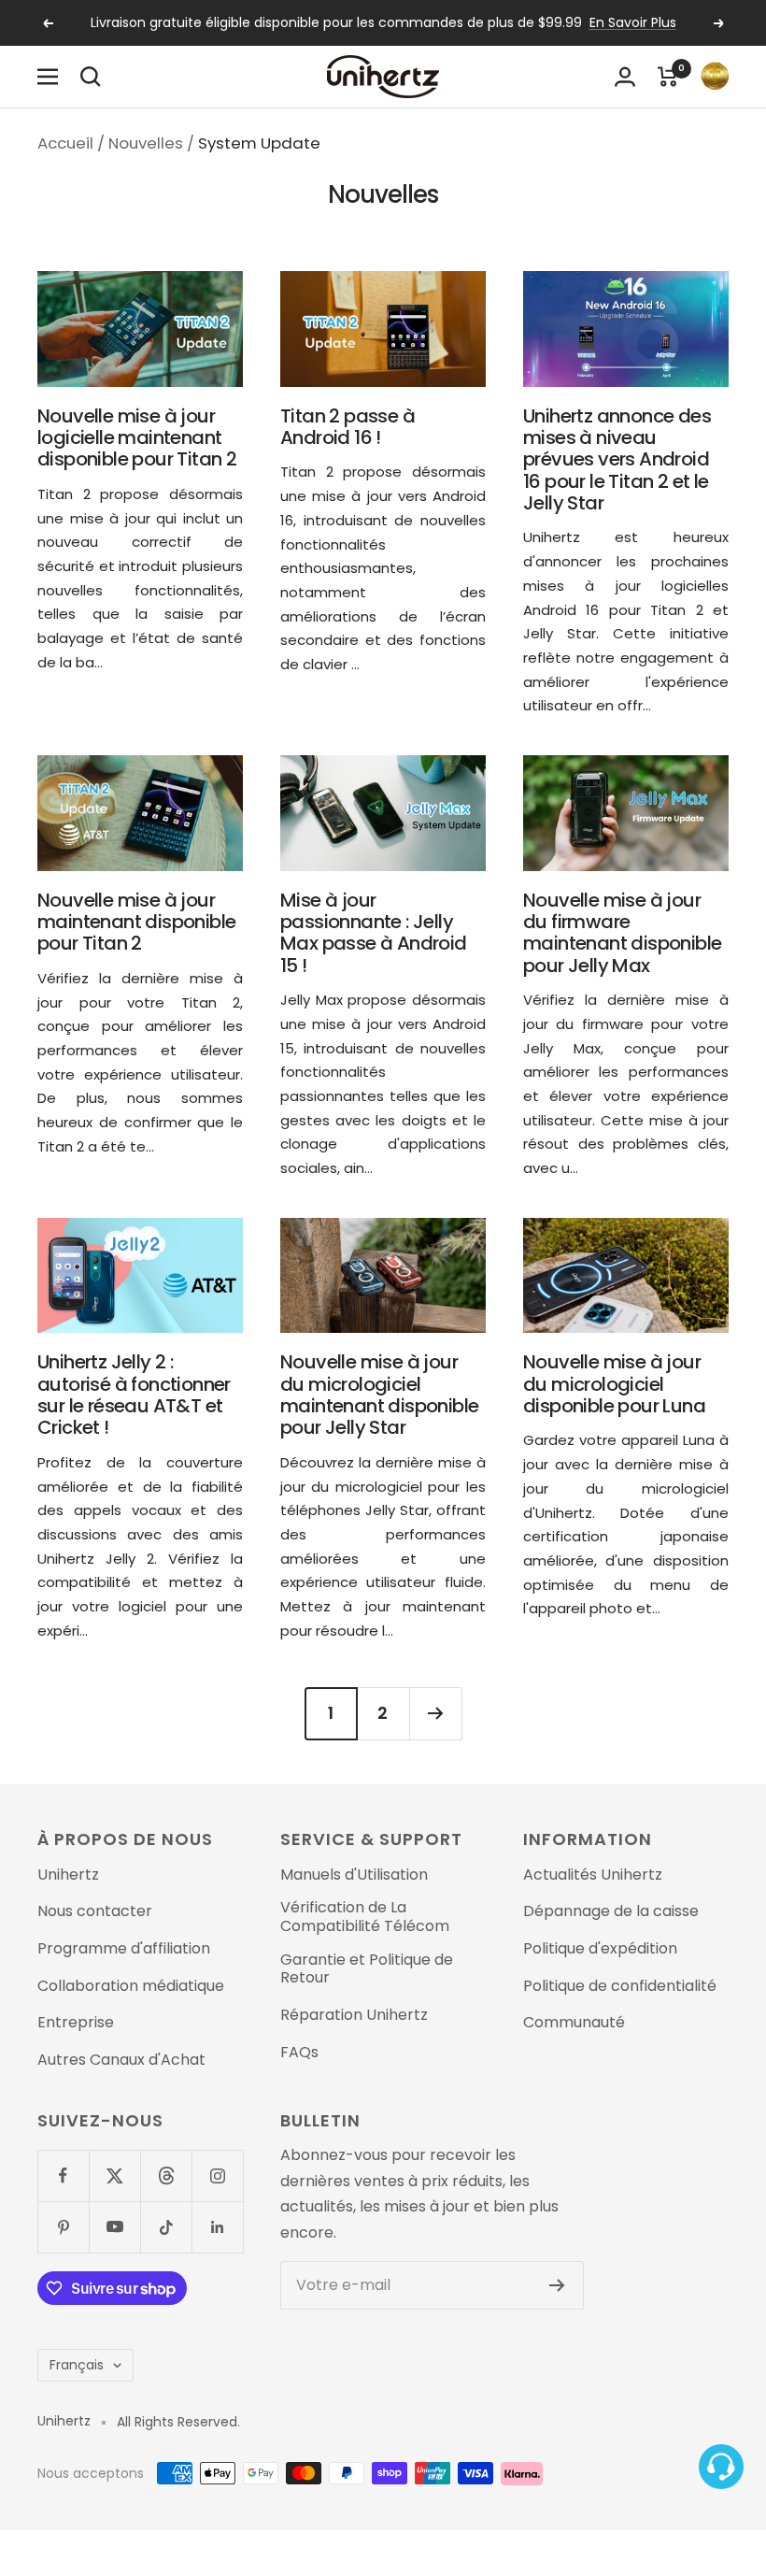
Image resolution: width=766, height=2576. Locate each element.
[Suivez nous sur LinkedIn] (217, 2227)
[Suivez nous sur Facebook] (63, 2175)
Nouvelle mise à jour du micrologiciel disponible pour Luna (614, 1384)
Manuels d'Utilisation (354, 1875)
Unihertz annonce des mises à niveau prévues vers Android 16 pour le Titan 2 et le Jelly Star (617, 459)
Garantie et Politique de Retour (367, 1969)
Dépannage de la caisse (611, 1911)
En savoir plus (633, 22)
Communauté (574, 2023)
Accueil (65, 143)
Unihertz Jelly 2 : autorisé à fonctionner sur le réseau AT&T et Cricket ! (134, 1395)
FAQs (299, 2053)
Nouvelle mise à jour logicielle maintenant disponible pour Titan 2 (137, 438)
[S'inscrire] (557, 2285)
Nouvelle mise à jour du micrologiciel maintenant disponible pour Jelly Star (379, 1395)
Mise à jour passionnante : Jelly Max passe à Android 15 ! (374, 933)
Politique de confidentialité (620, 1986)
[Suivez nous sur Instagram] (217, 2175)
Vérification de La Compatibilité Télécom (365, 1917)
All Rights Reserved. (178, 2422)
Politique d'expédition (600, 1949)
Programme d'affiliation (124, 1949)
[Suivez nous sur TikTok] (166, 2227)
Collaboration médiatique (131, 1986)
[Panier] (668, 77)
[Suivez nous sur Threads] (166, 2175)
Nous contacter (95, 1911)
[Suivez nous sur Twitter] (114, 2175)
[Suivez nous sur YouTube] (114, 2227)
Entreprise (76, 2023)
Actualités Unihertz (593, 1875)
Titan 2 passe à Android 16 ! (348, 427)
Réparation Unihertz (354, 2015)
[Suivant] (435, 1713)
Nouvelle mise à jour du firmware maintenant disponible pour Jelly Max (622, 933)
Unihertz (68, 1875)
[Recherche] (91, 77)
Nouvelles (146, 143)
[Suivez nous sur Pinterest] (63, 2227)
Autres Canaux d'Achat (121, 2060)
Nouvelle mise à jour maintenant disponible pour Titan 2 (136, 922)
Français (77, 2365)
